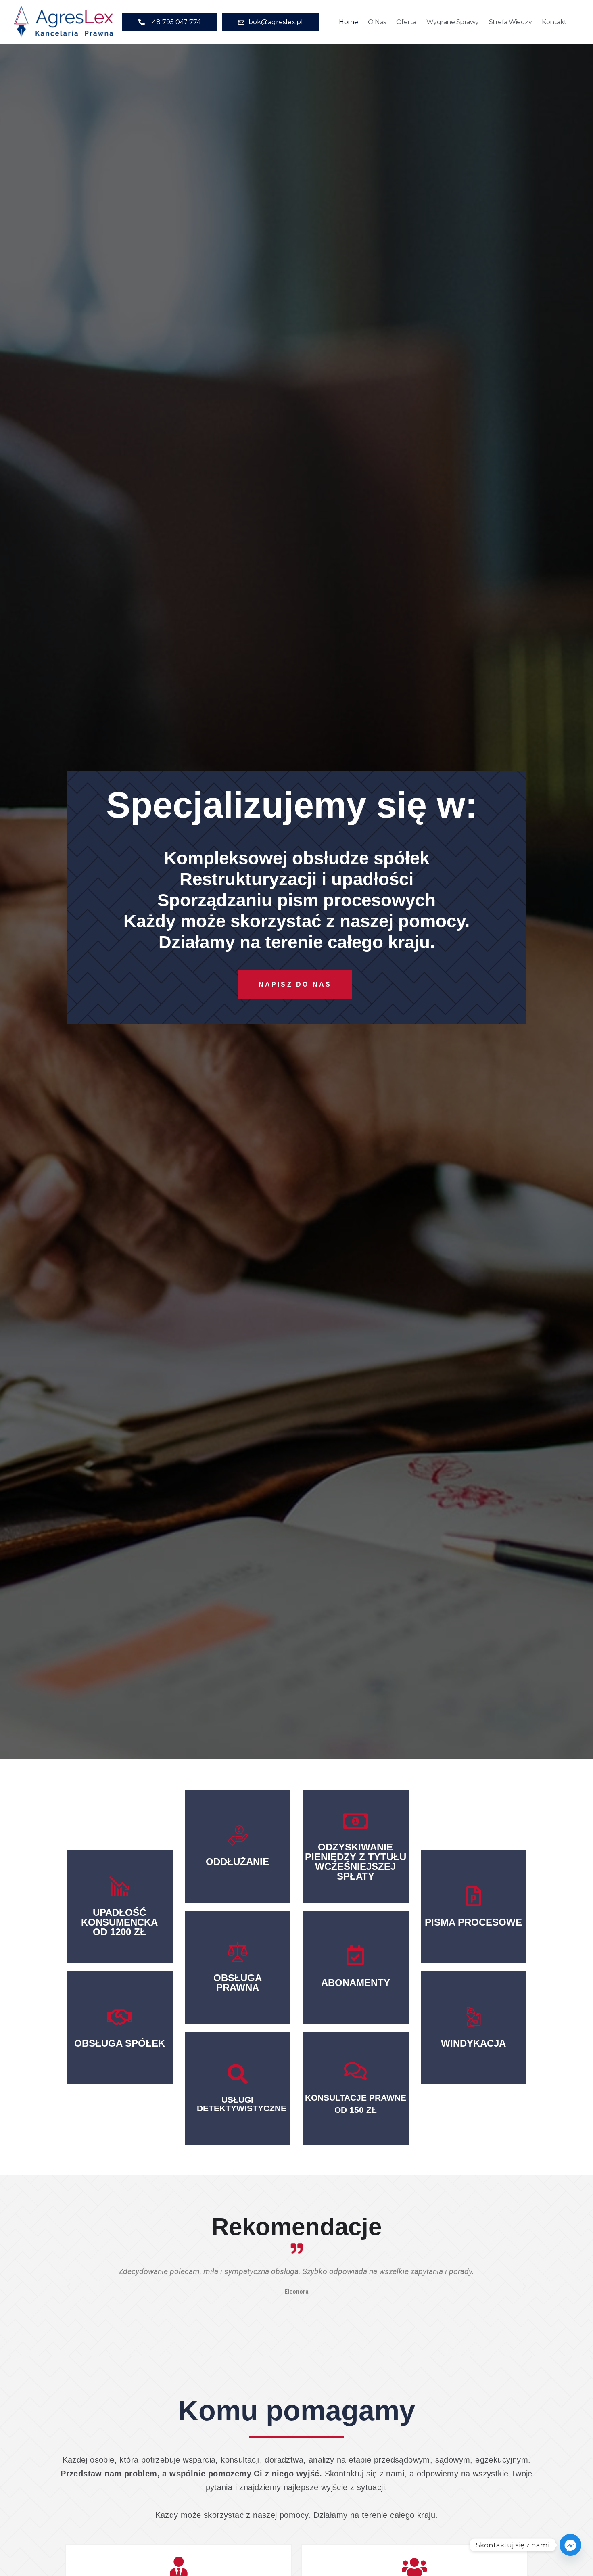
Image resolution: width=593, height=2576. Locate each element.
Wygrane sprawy (453, 22)
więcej (120, 1942)
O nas (377, 22)
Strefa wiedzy (511, 22)
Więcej (237, 1866)
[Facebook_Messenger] (570, 2545)
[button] (69, 2287)
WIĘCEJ (237, 2102)
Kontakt (554, 22)
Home (348, 22)
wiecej (120, 2040)
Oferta (406, 22)
